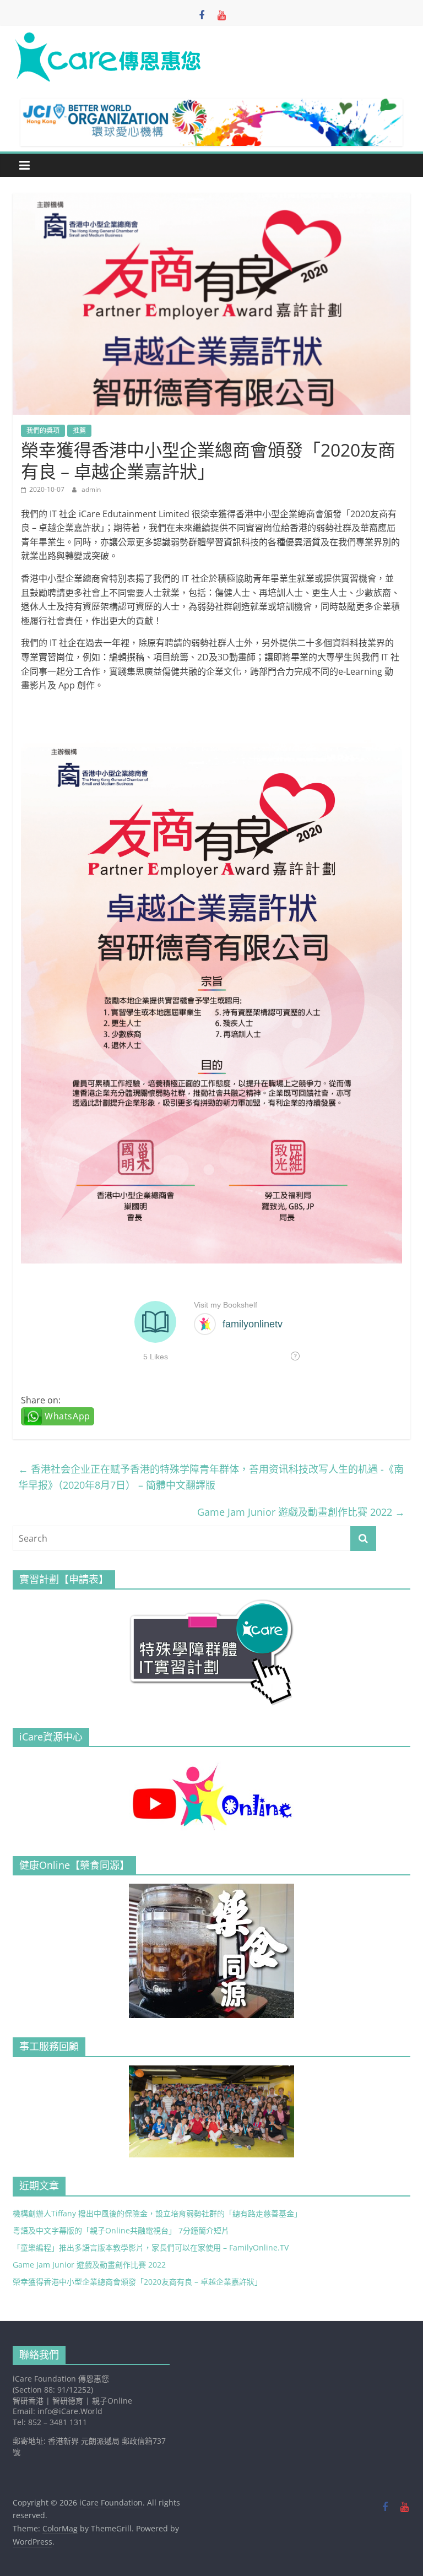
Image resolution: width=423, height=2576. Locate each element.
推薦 (79, 430)
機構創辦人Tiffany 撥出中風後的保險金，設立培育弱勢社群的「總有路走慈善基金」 (157, 2213)
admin (91, 489)
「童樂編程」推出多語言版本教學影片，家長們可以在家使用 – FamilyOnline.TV (151, 2247)
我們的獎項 (43, 430)
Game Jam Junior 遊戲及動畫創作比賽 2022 (301, 1512)
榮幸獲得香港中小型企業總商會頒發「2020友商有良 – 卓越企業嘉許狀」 (137, 2282)
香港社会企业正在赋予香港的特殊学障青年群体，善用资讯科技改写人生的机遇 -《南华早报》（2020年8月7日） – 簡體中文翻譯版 (211, 1477)
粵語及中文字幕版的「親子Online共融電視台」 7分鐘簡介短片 (121, 2230)
